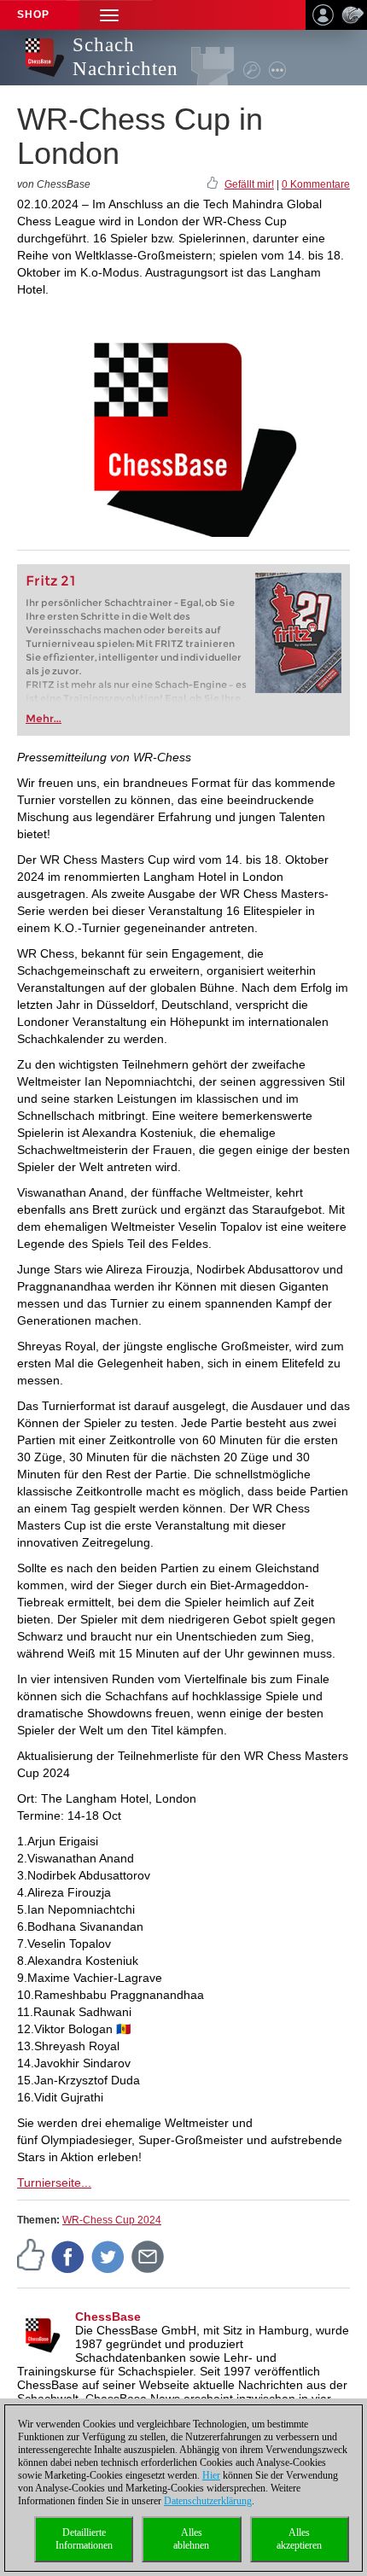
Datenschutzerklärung (208, 2501)
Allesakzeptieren (299, 2539)
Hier (211, 2475)
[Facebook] (68, 2256)
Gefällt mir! (249, 184)
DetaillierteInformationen (84, 2539)
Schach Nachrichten (125, 57)
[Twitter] (108, 2256)
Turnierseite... (54, 2183)
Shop (33, 15)
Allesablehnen (191, 2539)
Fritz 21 (51, 581)
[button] (109, 15)
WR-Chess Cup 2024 (112, 2220)
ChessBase (108, 2317)
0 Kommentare (316, 184)
